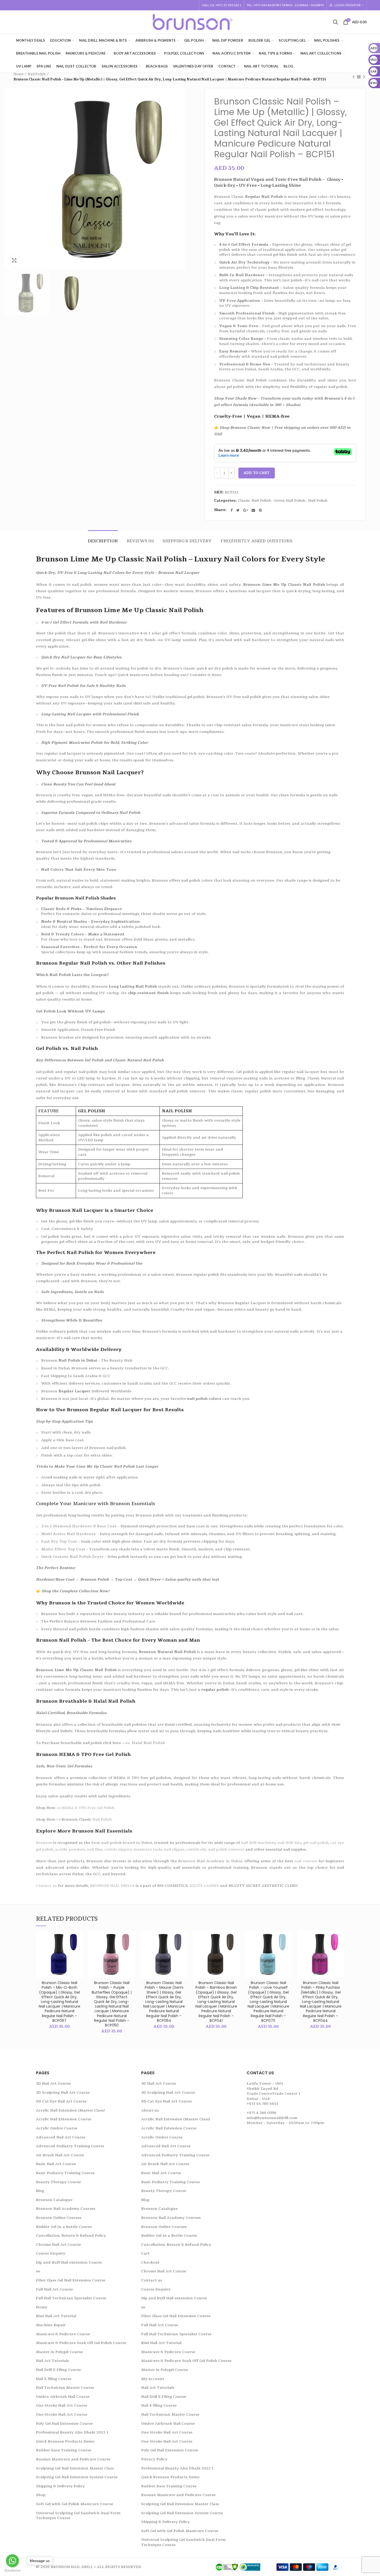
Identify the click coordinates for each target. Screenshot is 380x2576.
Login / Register (348, 5)
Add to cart (257, 473)
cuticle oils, (197, 1849)
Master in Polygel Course (59, 2352)
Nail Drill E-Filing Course (58, 2370)
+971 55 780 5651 (262, 2104)
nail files (95, 1849)
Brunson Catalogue (54, 2200)
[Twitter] (238, 510)
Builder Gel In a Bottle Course (64, 2227)
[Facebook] (232, 510)
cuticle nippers (118, 1849)
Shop (41, 2495)
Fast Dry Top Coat (59, 1541)
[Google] (246, 510)
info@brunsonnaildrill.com (272, 2118)
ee (38, 2271)
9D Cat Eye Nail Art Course (61, 2101)
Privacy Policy (154, 2459)
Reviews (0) (140, 541)
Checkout (150, 2262)
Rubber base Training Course (64, 2450)
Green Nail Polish (290, 501)
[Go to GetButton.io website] (12, 2571)
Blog (40, 2191)
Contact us (152, 2280)
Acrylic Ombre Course (57, 2128)
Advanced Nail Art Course (61, 2137)
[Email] (253, 510)
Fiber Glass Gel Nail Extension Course (71, 2280)
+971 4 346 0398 (261, 2113)
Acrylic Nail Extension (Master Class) (70, 2110)
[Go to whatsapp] (12, 2561)
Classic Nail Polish (254, 501)
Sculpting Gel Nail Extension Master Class (75, 2468)
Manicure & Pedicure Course (63, 2334)
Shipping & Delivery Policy (60, 2486)
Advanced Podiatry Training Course (70, 2146)
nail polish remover (226, 1849)
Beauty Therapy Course (58, 2182)
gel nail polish (316, 1843)
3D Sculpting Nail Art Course (63, 2093)
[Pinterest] (260, 510)
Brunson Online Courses (59, 2218)
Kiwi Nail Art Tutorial (56, 2316)
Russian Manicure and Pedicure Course (73, 2459)
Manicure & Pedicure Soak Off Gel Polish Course (81, 2343)
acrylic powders (70, 1849)
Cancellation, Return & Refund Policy (71, 2236)
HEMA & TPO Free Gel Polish (88, 1808)
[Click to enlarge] (14, 260)
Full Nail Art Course (54, 2289)
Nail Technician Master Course (65, 2388)
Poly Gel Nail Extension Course (64, 2424)
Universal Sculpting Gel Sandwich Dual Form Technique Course (78, 2516)
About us (150, 2110)
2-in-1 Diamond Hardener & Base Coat (79, 1526)
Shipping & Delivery (187, 541)
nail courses (306, 1861)
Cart (145, 2253)
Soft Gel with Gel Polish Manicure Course (74, 2504)
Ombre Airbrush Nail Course (63, 2397)
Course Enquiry (51, 2253)
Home (18, 74)
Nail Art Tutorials (52, 2361)
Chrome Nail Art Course (58, 2245)
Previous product (354, 77)
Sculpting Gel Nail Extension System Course (77, 2477)
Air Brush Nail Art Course (60, 2155)
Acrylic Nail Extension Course (64, 2119)
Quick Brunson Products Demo (65, 2441)
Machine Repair (51, 2325)
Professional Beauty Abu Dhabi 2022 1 (72, 2432)
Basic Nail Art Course (56, 2164)
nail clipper (174, 1849)
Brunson (44, 1843)
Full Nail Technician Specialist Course (71, 2298)
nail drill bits (289, 1843)
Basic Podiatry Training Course (65, 2173)
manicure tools (148, 1849)
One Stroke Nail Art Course (62, 2405)
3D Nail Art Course (53, 2083)
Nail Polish (37, 74)
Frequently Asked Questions (256, 541)
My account (153, 2379)
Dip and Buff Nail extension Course (69, 2262)
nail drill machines (258, 1843)
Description (103, 541)
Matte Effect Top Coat (63, 1549)
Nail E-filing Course (54, 2379)
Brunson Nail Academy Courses (66, 2209)
